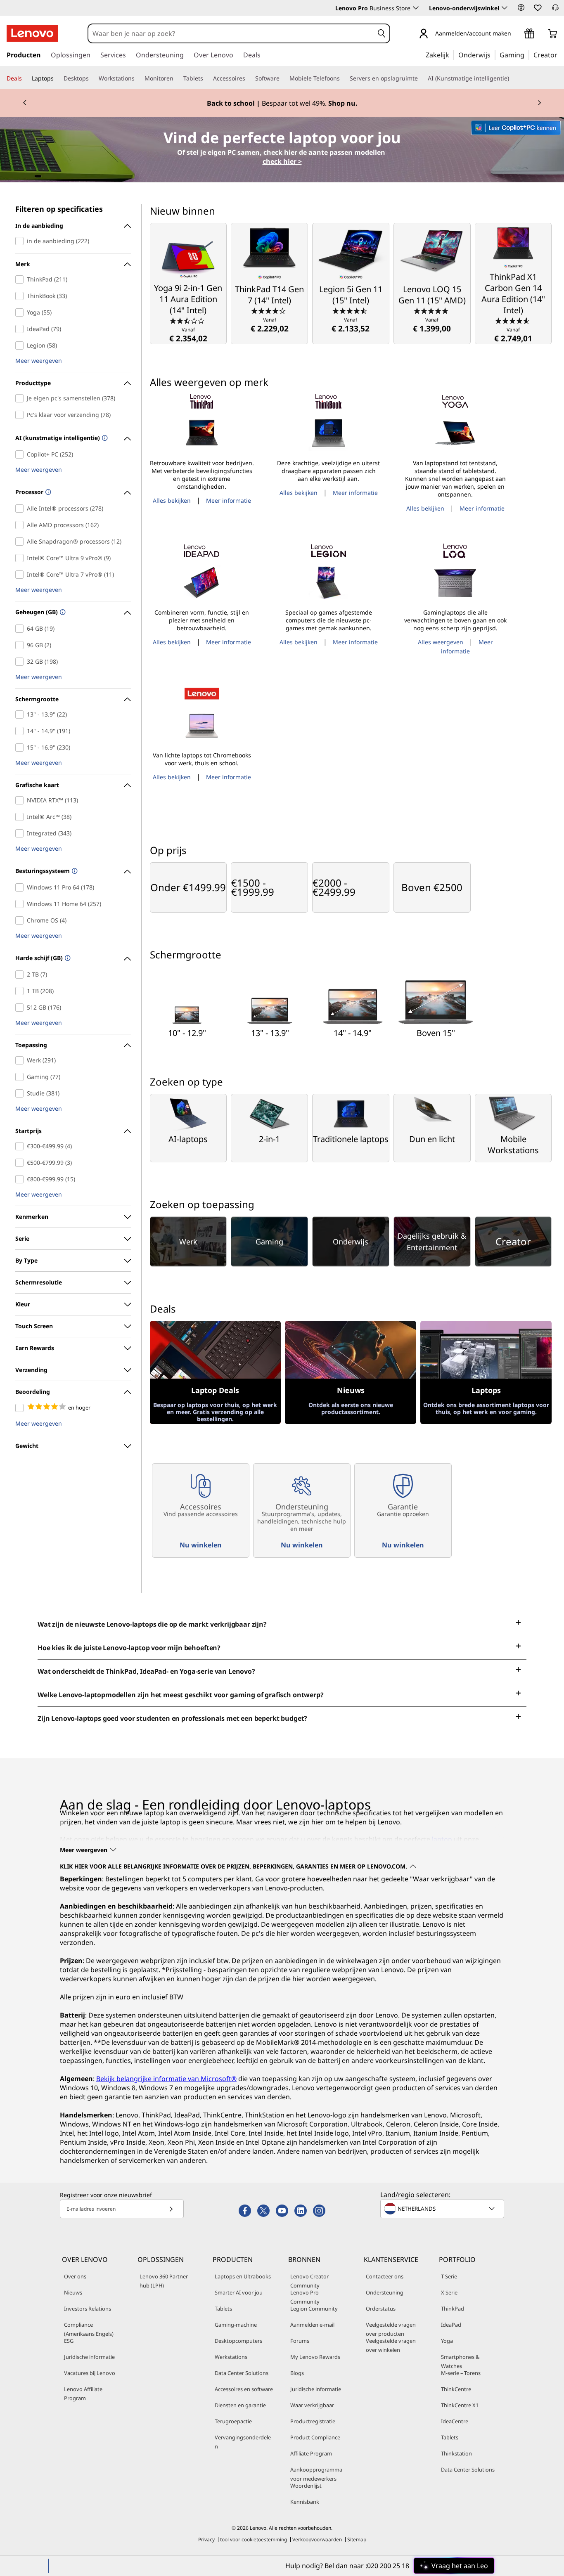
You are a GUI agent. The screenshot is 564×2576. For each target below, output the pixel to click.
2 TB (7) (21, 975)
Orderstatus (381, 2309)
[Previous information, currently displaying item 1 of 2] (25, 103)
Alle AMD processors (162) (21, 525)
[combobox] (231, 33)
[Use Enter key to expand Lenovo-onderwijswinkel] (505, 8)
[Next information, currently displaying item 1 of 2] (539, 103)
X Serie (449, 2292)
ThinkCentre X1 (460, 2405)
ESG (69, 2341)
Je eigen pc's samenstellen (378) (21, 398)
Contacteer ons (385, 2276)
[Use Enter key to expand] (516, 34)
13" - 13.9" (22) (21, 714)
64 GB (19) (21, 629)
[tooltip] (104, 439)
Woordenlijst (306, 2486)
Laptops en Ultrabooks (243, 2276)
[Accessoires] (249, 78)
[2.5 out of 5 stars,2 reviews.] (188, 320)
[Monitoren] (177, 78)
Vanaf (188, 335)
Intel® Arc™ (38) (21, 817)
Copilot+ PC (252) (21, 454)
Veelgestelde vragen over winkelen (391, 2345)
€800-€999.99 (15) (21, 1179)
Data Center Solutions (242, 2373)
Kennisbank (305, 2502)
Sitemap (357, 2539)
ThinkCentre (456, 2389)
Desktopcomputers (238, 2341)
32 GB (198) (21, 662)
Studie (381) (21, 1093)
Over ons (75, 2276)
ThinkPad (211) (21, 279)
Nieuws (73, 2292)
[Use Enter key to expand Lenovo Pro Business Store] (416, 8)
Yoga (447, 2341)
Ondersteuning (385, 2292)
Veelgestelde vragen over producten (391, 2329)
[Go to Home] (32, 33)
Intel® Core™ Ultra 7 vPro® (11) (21, 575)
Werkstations (231, 2357)
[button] (521, 7)
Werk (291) (21, 1060)
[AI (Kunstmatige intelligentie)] (512, 78)
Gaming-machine (236, 2325)
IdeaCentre (455, 2421)
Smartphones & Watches (460, 2361)
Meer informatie (229, 500)
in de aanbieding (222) (21, 241)
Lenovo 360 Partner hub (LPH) (164, 2281)
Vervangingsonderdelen (243, 2442)
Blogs (297, 2373)
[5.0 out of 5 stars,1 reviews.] (432, 310)
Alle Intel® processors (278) (21, 509)
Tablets (223, 2309)
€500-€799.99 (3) (21, 1163)
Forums (300, 2341)
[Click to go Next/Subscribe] (171, 2209)
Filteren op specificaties (59, 209)
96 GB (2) (21, 645)
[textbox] (443, 2209)
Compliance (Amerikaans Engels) (89, 2329)
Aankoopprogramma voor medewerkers (316, 2474)
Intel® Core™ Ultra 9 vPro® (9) (21, 558)
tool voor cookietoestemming (254, 2539)
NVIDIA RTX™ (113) (21, 800)
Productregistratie (313, 2421)
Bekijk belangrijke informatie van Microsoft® (166, 2079)
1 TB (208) (21, 991)
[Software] (283, 78)
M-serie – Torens (461, 2373)
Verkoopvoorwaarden (317, 2539)
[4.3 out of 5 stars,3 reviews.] (269, 310)
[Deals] (25, 78)
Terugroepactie (233, 2421)
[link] (555, 10)
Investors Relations (88, 2309)
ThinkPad (453, 2309)
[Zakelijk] (452, 54)
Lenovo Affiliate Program (83, 2394)
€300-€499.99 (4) (21, 1146)
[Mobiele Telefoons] (343, 78)
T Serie (449, 2276)
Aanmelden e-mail (312, 2325)
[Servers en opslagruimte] (421, 78)
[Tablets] (206, 78)
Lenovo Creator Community (309, 2281)
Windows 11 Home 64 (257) (21, 904)
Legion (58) (21, 345)
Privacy (206, 2539)
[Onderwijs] (493, 54)
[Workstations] (138, 78)
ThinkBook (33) (21, 296)
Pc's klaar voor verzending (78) (21, 415)
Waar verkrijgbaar (312, 2405)
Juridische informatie (89, 2357)
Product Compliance (315, 2437)
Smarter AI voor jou (239, 2292)
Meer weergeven (39, 361)
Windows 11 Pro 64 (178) (21, 887)
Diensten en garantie (240, 2405)
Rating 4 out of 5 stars (21, 1408)
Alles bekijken (172, 500)
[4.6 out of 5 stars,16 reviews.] (513, 320)
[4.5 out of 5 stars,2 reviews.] (351, 310)
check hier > (282, 161)
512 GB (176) (21, 1008)
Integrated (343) (21, 833)
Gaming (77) (21, 1077)
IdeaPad (451, 2325)
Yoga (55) (21, 312)
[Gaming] (527, 54)
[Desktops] (92, 78)
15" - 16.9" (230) (21, 747)
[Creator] (560, 54)
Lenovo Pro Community (305, 2297)
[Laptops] (57, 78)
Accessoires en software (244, 2389)
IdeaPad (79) (21, 329)
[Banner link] (282, 103)
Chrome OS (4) (21, 920)
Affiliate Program (311, 2453)
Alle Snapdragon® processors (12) (21, 542)
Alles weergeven (441, 642)
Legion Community (314, 2309)
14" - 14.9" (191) (21, 731)
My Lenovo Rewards (315, 2357)
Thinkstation (456, 2453)
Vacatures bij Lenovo (90, 2373)
